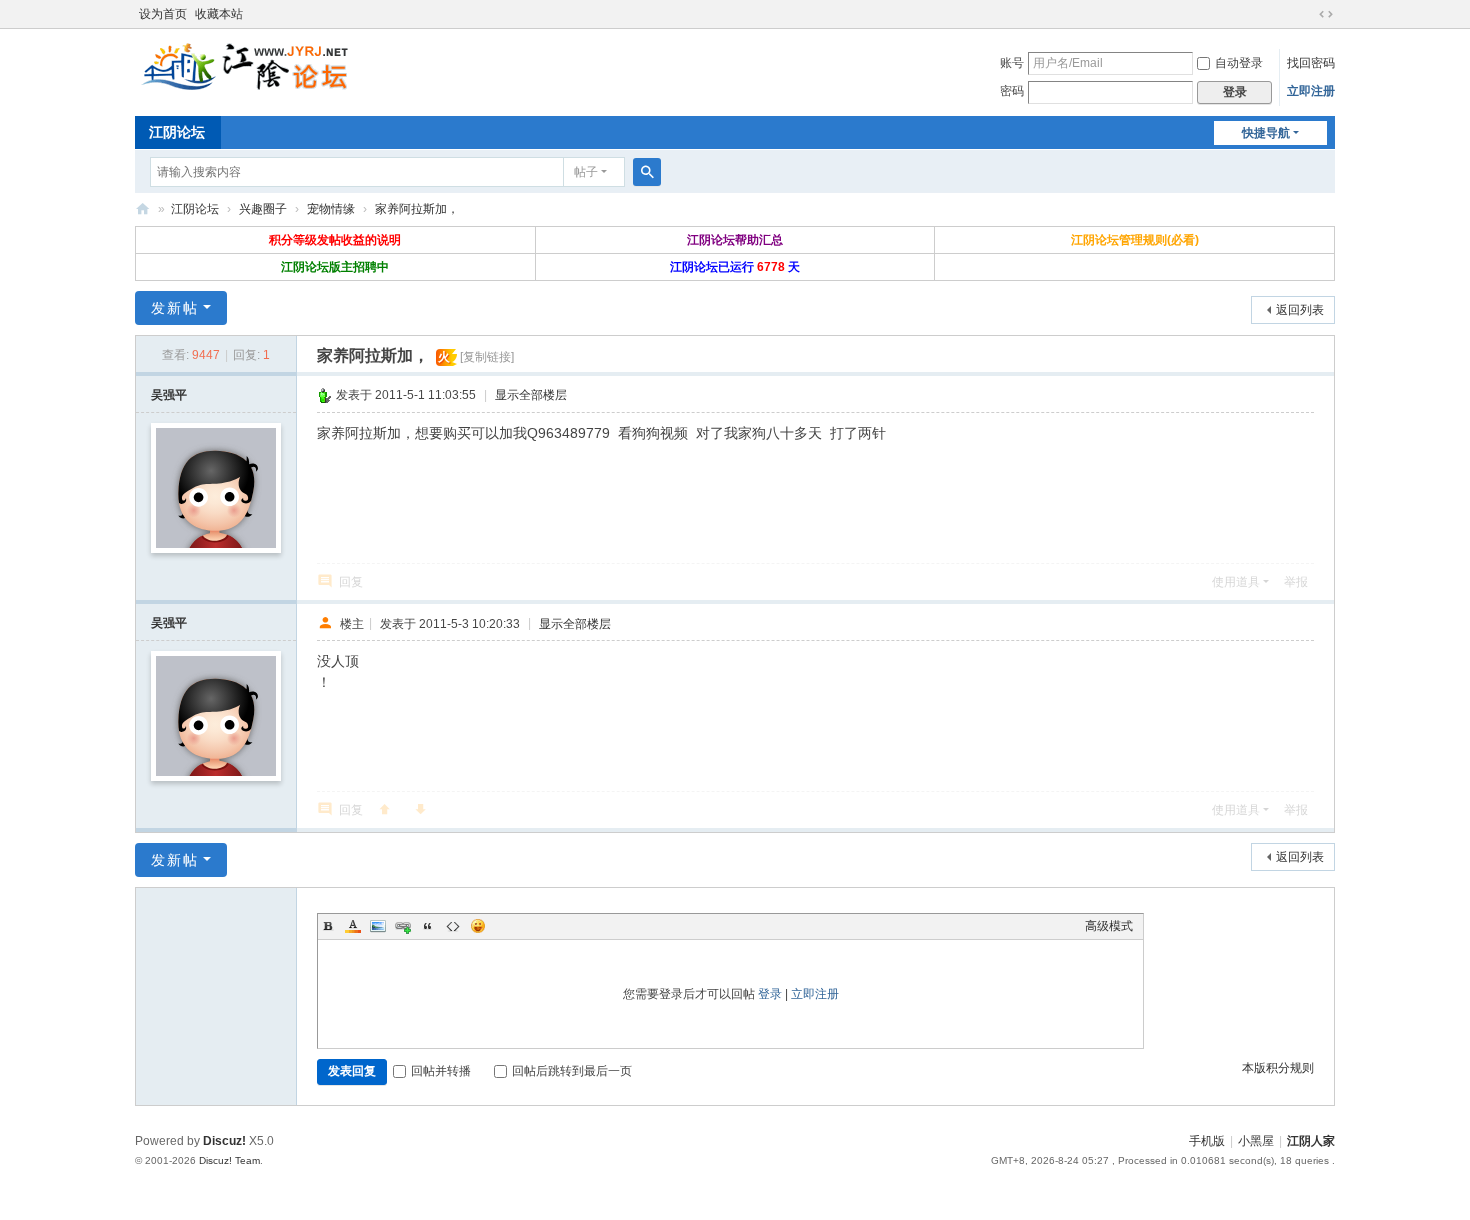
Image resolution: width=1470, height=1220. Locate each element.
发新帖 (175, 308)
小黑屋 (1256, 1141)
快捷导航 (1266, 133)
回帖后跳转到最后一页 (572, 1071)
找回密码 (1311, 63)
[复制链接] (487, 357)
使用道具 (1236, 582)
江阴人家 (1311, 1141)
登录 (770, 994)
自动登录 (1239, 63)
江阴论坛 (177, 132)
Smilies (478, 926)
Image (378, 926)
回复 (351, 582)
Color (353, 926)
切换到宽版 (1326, 14)
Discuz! (224, 1141)
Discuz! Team (229, 1160)
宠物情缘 (331, 209)
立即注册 (1311, 91)
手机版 (1207, 1141)
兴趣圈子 (263, 209)
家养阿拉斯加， (417, 209)
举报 (1296, 582)
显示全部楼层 (531, 395)
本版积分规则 (1278, 1068)
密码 (1012, 91)
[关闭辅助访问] (1307, 14)
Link (403, 926)
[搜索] (647, 172)
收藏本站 (219, 14)
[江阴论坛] (245, 66)
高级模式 (1109, 926)
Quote (428, 926)
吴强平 (169, 395)
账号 (1012, 63)
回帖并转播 (441, 1071)
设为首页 (163, 14)
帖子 (586, 172)
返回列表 (1300, 310)
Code (453, 926)
